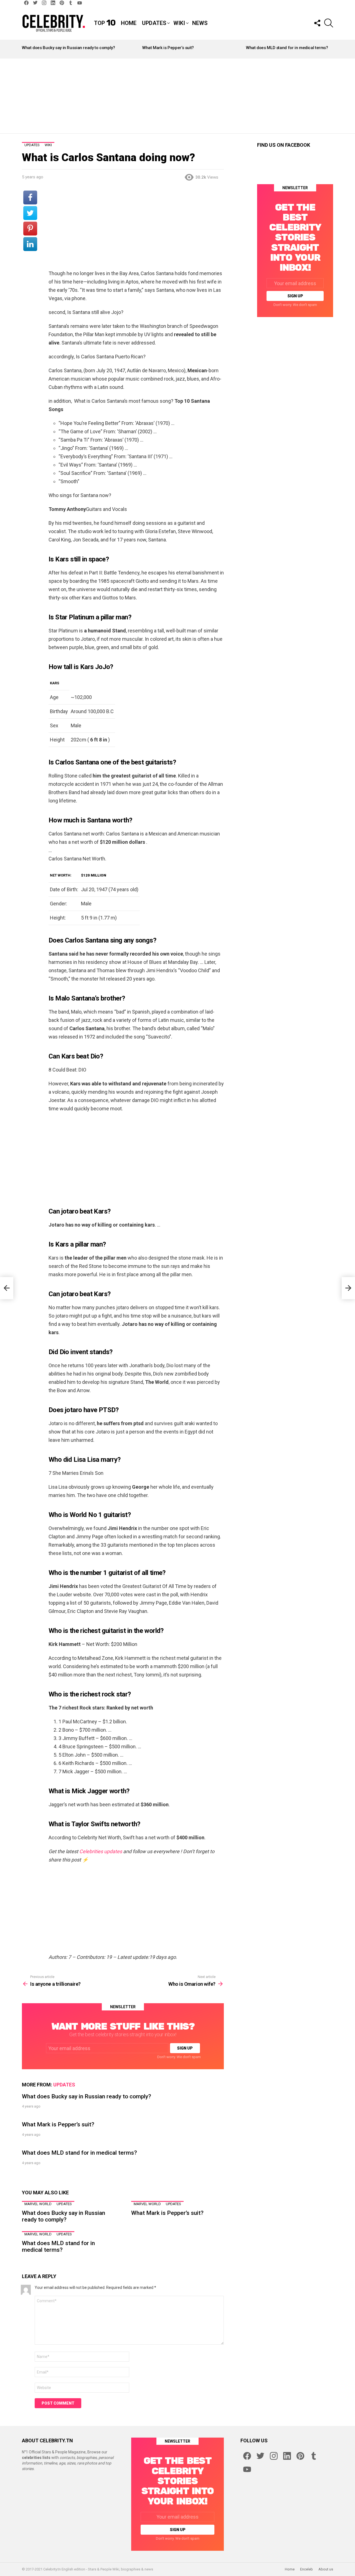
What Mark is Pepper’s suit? (168, 48)
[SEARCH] (329, 23)
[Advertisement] (177, 96)
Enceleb (306, 2569)
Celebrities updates (101, 1851)
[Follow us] (317, 23)
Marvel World (38, 2204)
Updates (154, 23)
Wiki (179, 23)
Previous (25, 49)
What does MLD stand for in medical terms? (287, 48)
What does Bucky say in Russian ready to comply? (68, 48)
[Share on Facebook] (30, 197)
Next (330, 49)
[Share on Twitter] (30, 213)
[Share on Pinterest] (30, 229)
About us (326, 2569)
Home (129, 23)
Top (105, 23)
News (200, 23)
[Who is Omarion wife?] (348, 1288)
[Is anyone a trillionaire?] (7, 1288)
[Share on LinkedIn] (30, 244)
